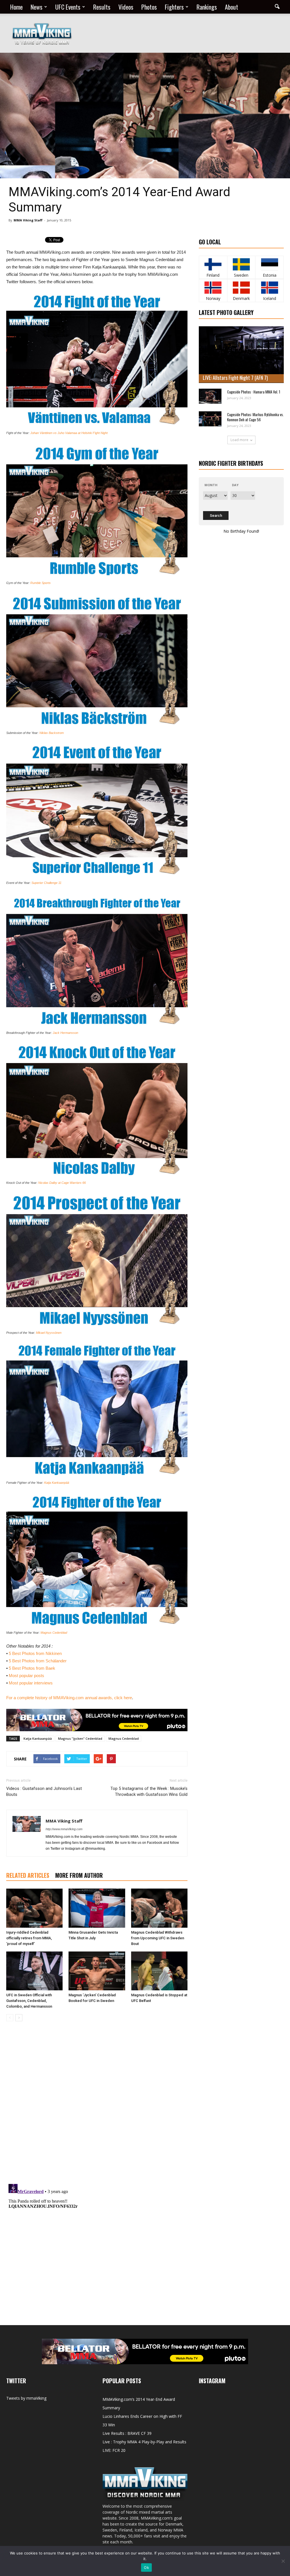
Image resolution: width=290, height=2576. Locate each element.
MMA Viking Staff (28, 220)
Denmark (241, 298)
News (37, 7)
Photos (149, 7)
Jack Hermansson (65, 1033)
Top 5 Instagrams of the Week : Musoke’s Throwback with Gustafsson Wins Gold (149, 1791)
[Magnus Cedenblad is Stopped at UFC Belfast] (159, 1971)
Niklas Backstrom (52, 733)
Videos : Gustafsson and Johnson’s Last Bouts (44, 1791)
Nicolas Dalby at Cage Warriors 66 (62, 1183)
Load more (239, 440)
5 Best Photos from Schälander (38, 1661)
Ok (146, 2567)
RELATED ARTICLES (28, 1875)
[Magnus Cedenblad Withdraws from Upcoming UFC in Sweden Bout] (159, 1908)
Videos (126, 7)
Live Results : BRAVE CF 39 (127, 2433)
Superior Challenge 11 (46, 883)
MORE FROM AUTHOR (79, 1875)
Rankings (207, 7)
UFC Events (68, 7)
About (232, 7)
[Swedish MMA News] (213, 264)
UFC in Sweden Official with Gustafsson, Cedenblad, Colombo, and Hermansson (29, 2001)
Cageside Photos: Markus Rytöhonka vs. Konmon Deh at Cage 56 (255, 417)
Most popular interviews (31, 1683)
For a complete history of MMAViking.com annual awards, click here (69, 1698)
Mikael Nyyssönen (49, 1333)
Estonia (270, 275)
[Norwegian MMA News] (213, 288)
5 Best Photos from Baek (32, 1668)
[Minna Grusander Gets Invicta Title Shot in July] (97, 1908)
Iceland (270, 298)
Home (16, 7)
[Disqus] (97, 2106)
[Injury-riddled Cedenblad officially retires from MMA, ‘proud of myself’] (34, 1908)
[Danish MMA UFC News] (241, 288)
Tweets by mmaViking (26, 2398)
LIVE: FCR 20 (114, 2450)
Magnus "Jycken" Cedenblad (80, 1738)
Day (235, 485)
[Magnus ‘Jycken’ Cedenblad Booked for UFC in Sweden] (97, 1971)
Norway (213, 298)
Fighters (174, 7)
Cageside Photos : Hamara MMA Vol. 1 (254, 392)
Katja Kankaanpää (57, 1483)
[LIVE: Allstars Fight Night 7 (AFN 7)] (241, 355)
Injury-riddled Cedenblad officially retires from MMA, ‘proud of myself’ (29, 1938)
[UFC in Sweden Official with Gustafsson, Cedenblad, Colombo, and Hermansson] (34, 1971)
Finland (213, 275)
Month (211, 485)
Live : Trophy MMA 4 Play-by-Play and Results (144, 2442)
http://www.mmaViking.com (64, 1829)
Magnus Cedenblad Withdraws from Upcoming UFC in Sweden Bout (158, 1938)
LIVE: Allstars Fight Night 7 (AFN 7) (235, 378)
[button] (277, 7)
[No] (283, 2561)
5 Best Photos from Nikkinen (35, 1653)
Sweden (241, 275)
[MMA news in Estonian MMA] (269, 264)
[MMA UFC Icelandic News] (269, 288)
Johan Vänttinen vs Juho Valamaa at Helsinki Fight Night (69, 433)
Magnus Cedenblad (54, 1633)
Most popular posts (26, 1676)
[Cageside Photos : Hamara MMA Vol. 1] (210, 396)
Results (102, 7)
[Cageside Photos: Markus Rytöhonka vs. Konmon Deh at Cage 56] (210, 419)
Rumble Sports (40, 583)
